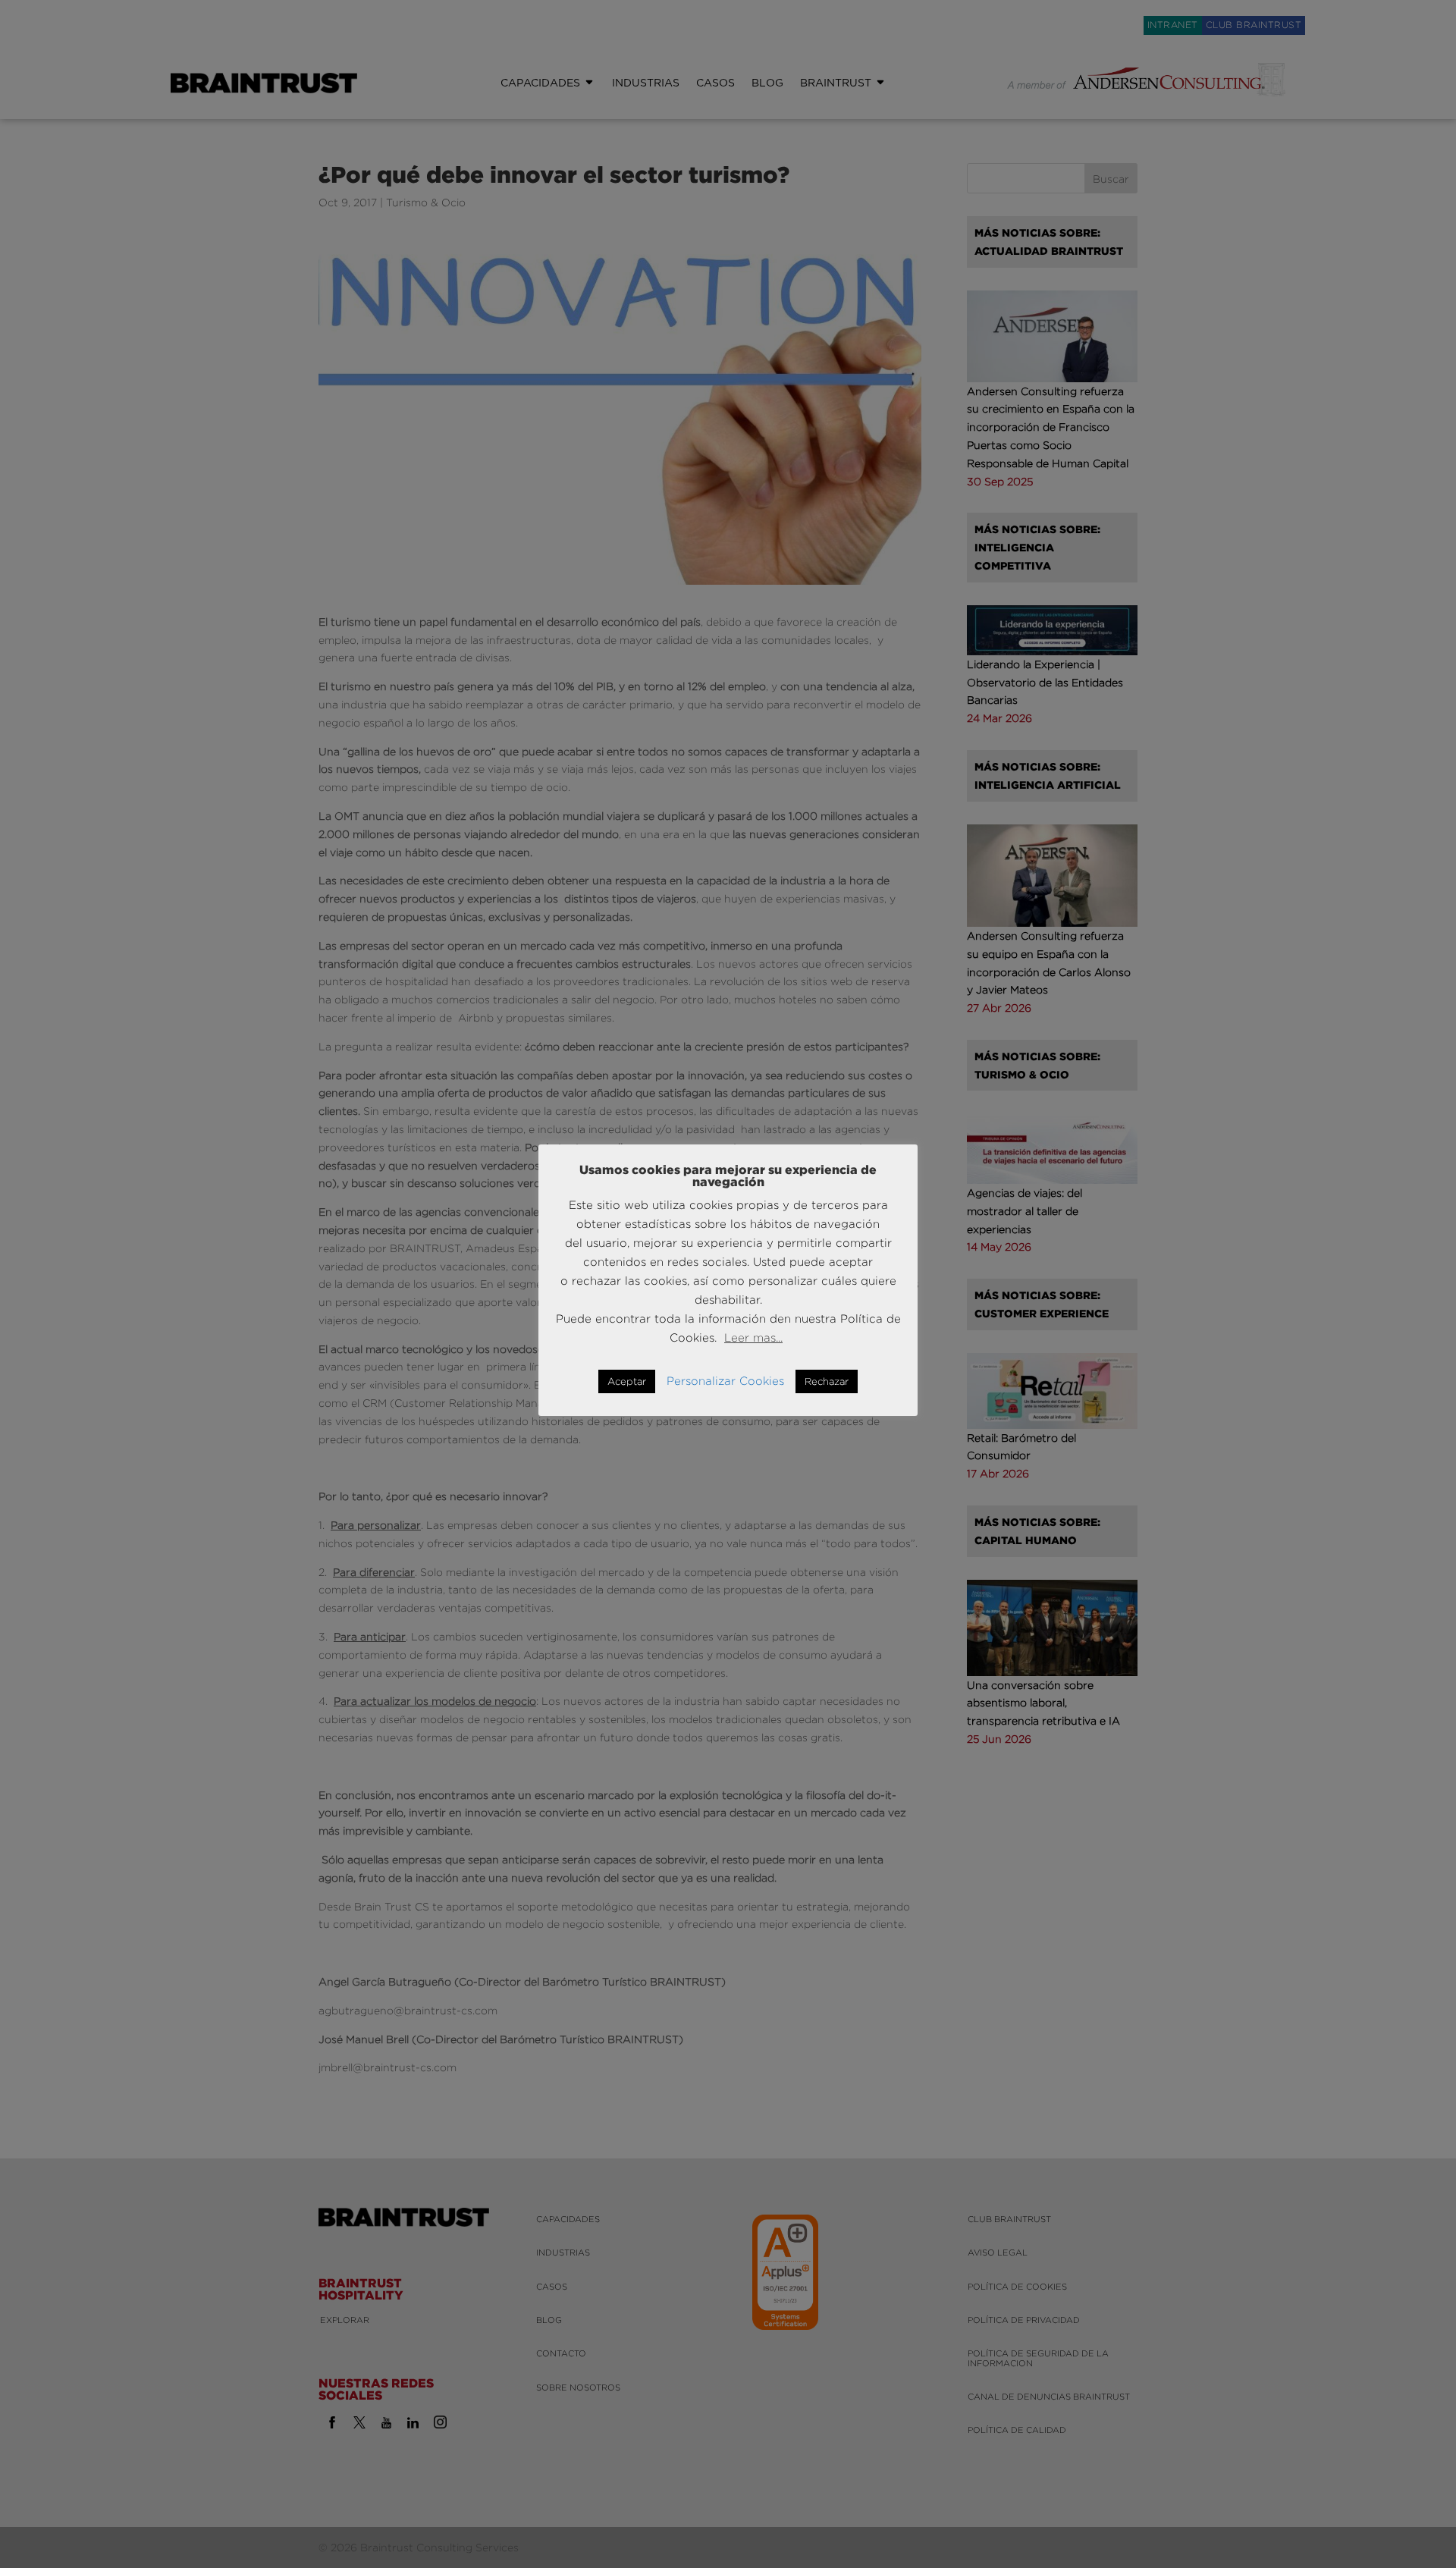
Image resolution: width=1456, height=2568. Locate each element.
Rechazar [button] (827, 1381)
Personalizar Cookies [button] (725, 1381)
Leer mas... (753, 1337)
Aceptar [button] (627, 1381)
